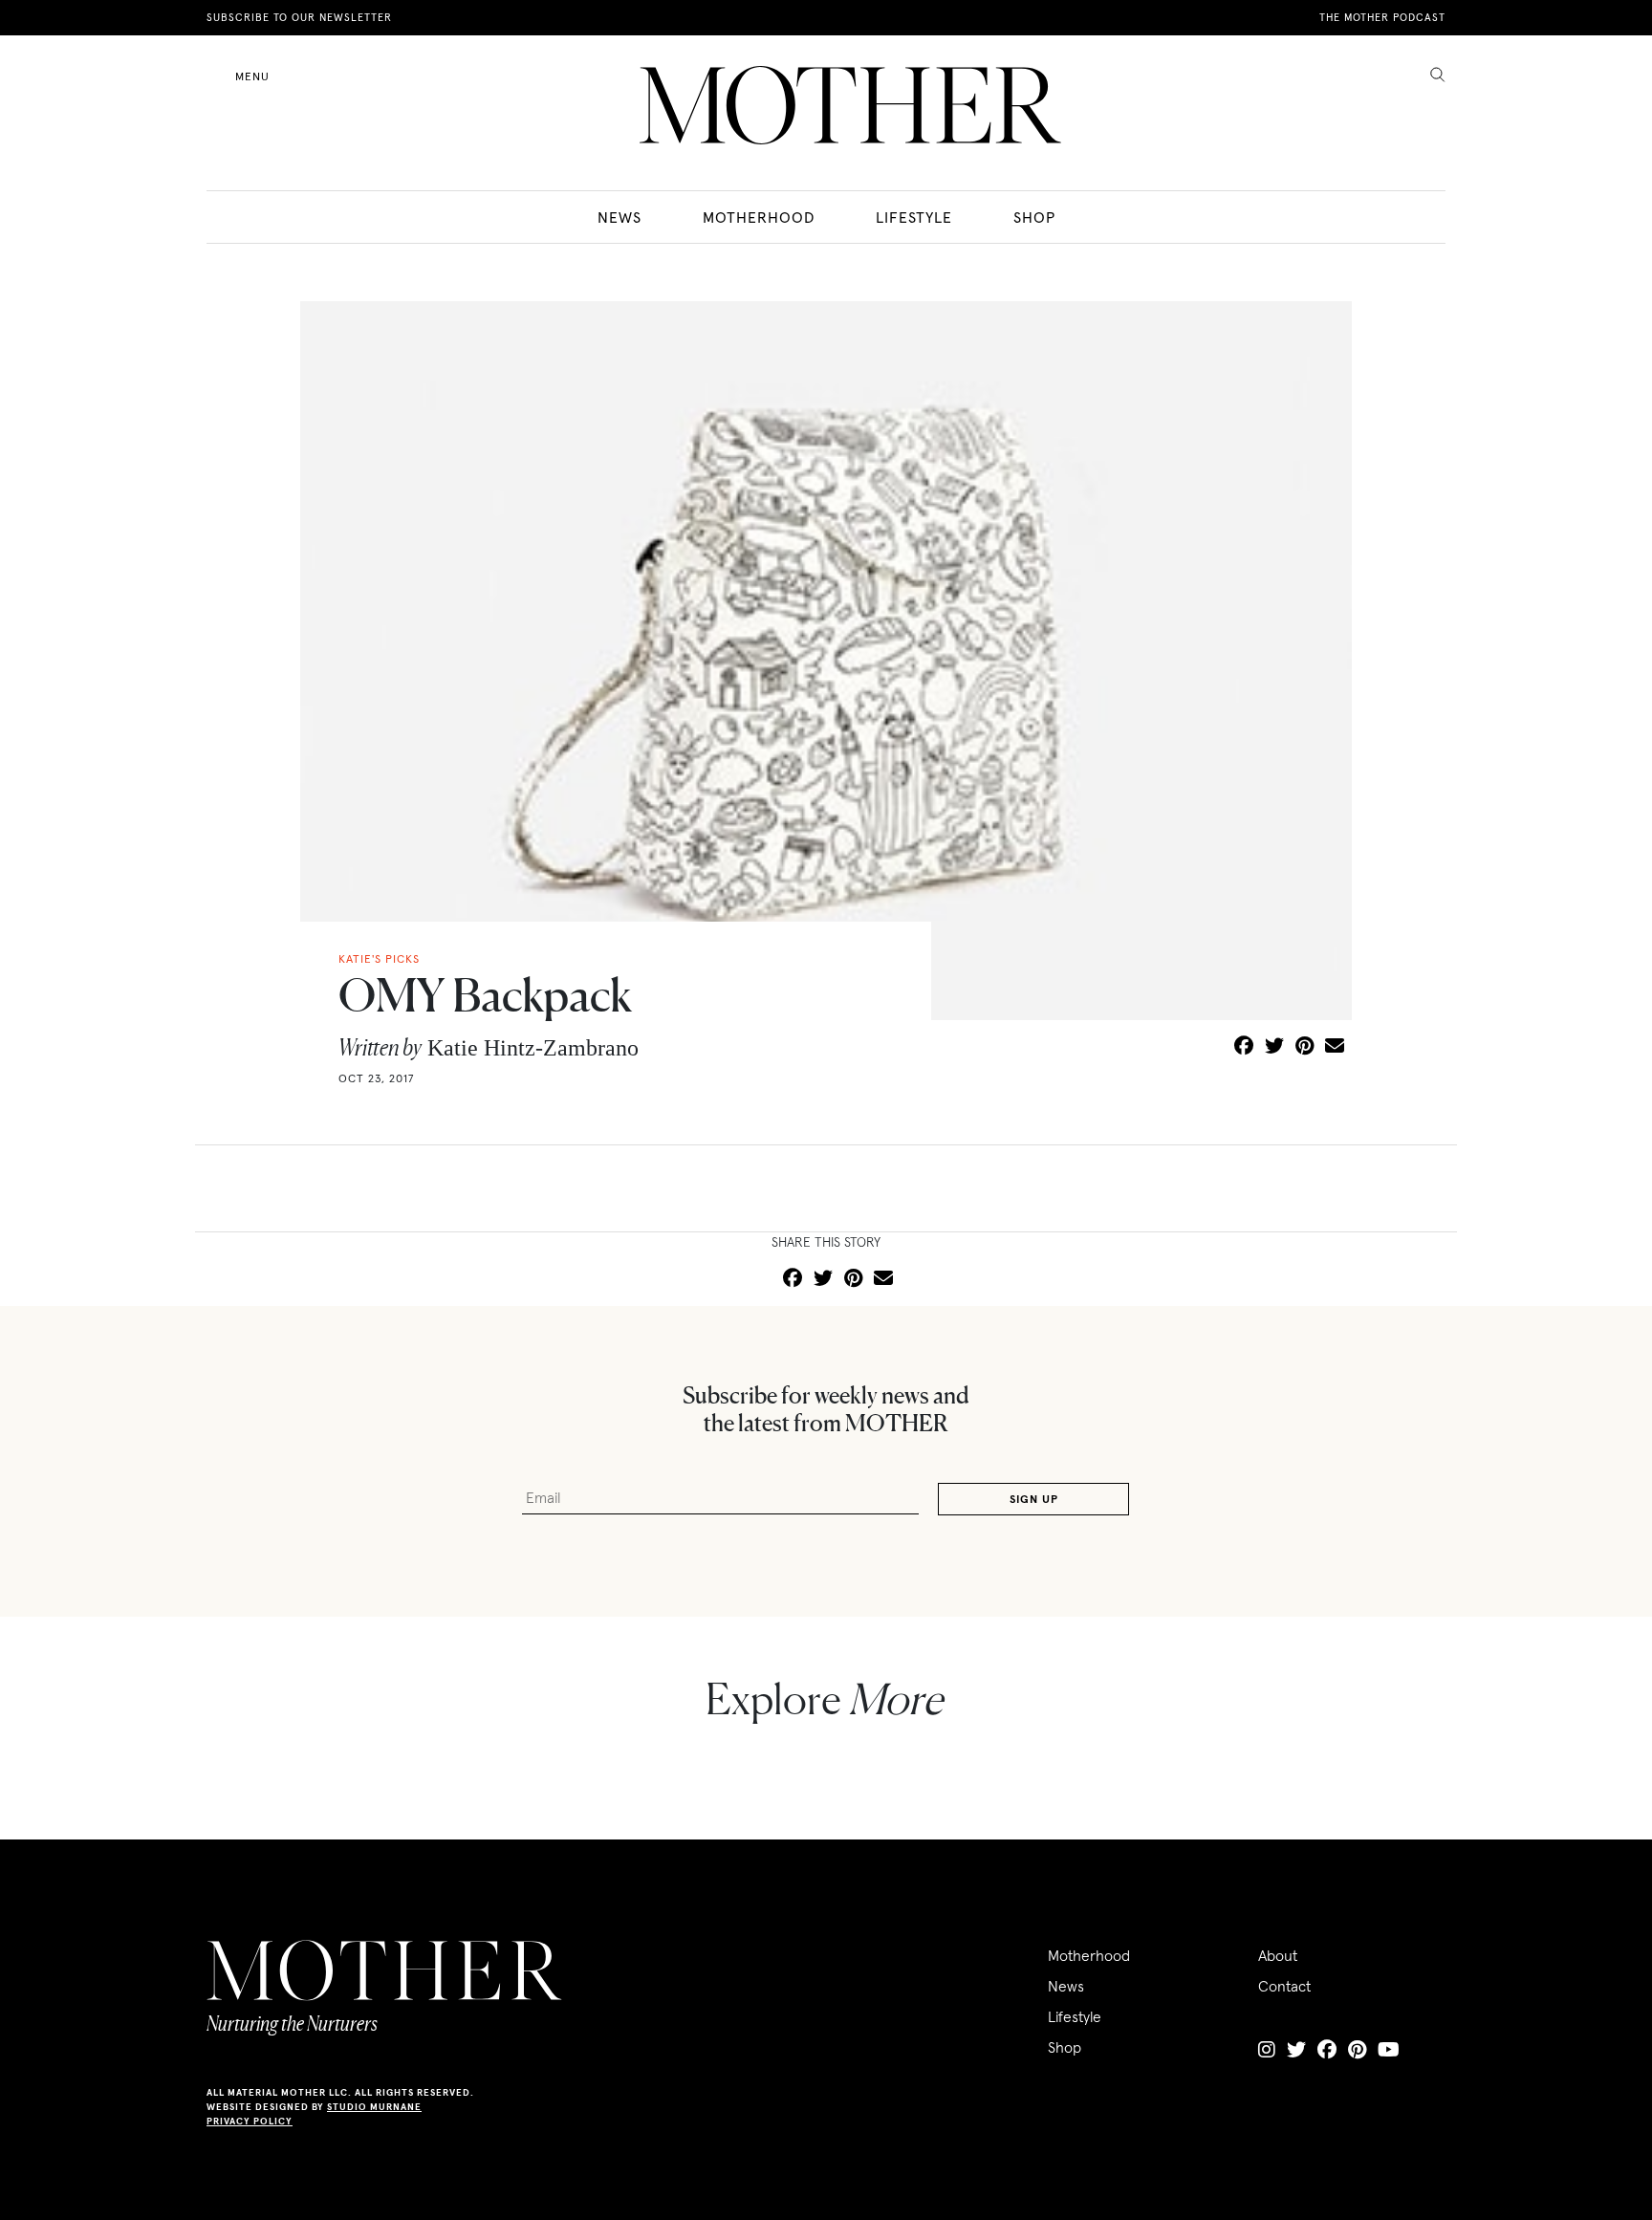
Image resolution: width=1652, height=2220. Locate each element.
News (619, 217)
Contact (1284, 1986)
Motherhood (759, 217)
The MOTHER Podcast (1382, 17)
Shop (1034, 217)
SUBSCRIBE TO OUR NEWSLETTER (299, 17)
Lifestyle (914, 217)
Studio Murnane (374, 2107)
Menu (252, 76)
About (1278, 1955)
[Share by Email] (1335, 1047)
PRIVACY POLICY (250, 2121)
